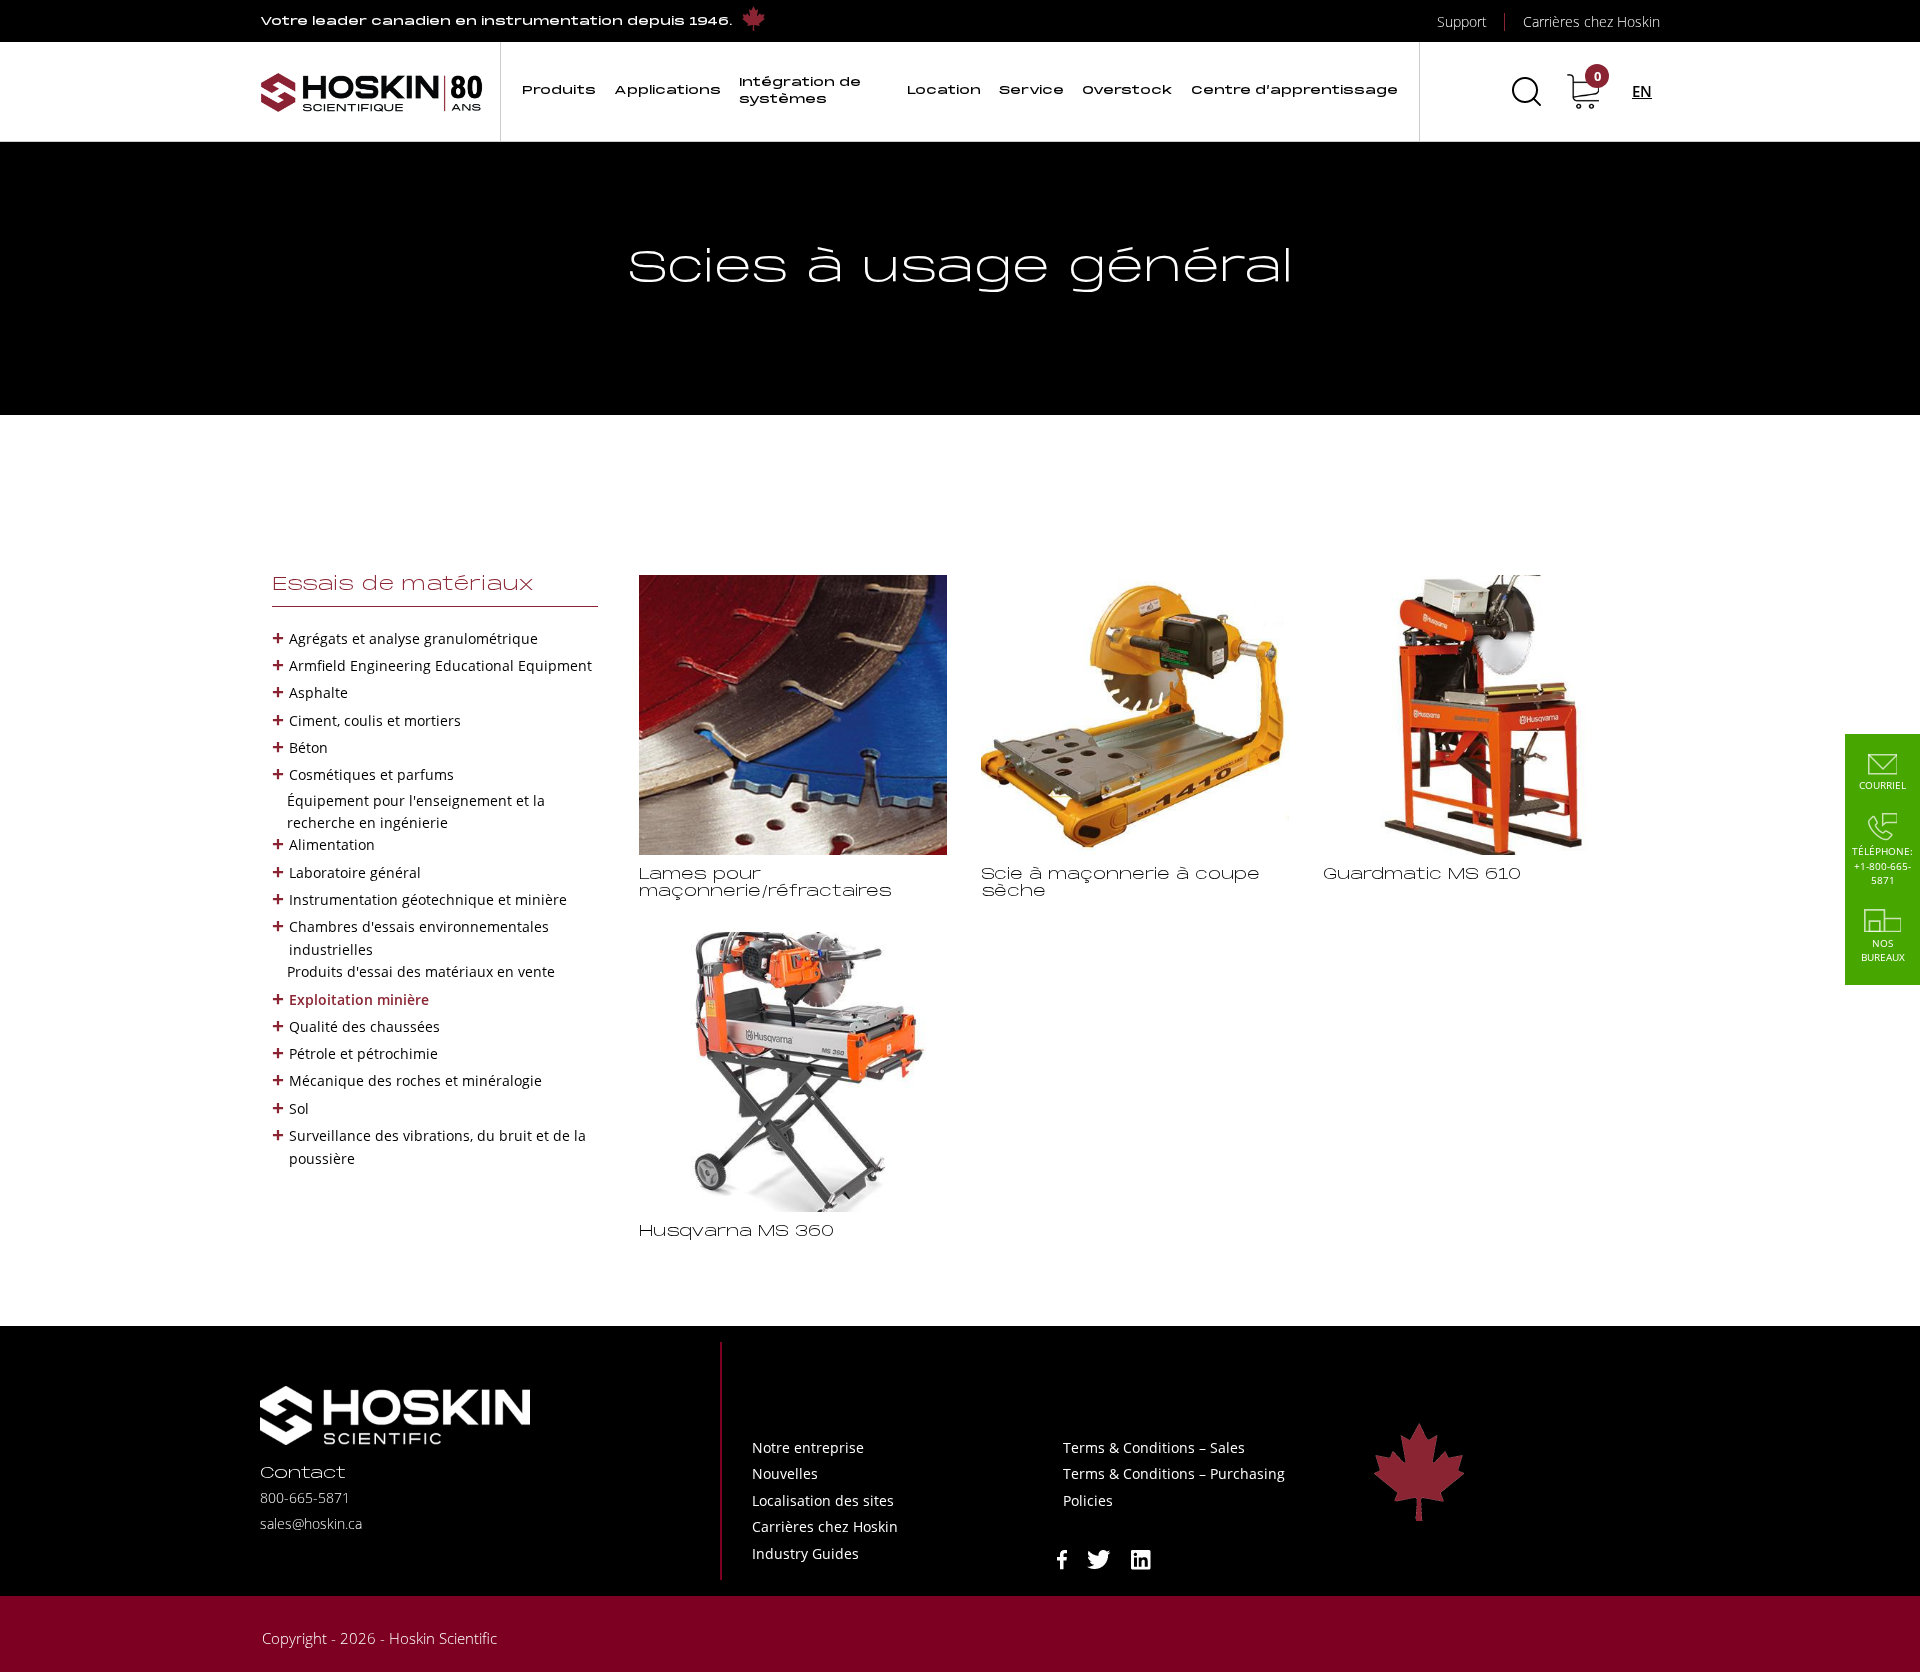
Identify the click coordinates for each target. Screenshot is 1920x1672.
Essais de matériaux (403, 585)
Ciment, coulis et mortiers (375, 720)
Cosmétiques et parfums (371, 774)
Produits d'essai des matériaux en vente (421, 971)
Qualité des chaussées (364, 1026)
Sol (299, 1108)
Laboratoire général (355, 872)
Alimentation (332, 844)
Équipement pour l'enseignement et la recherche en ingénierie (416, 811)
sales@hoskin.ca (311, 1523)
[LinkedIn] (1141, 1557)
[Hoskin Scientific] (372, 91)
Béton (308, 747)
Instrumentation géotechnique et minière (428, 899)
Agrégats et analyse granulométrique (413, 638)
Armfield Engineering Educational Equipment (440, 665)
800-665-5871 (305, 1497)
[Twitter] (1099, 1557)
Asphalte (318, 692)
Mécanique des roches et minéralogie (415, 1080)
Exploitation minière (359, 999)
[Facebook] (1062, 1557)
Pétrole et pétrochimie (363, 1053)
